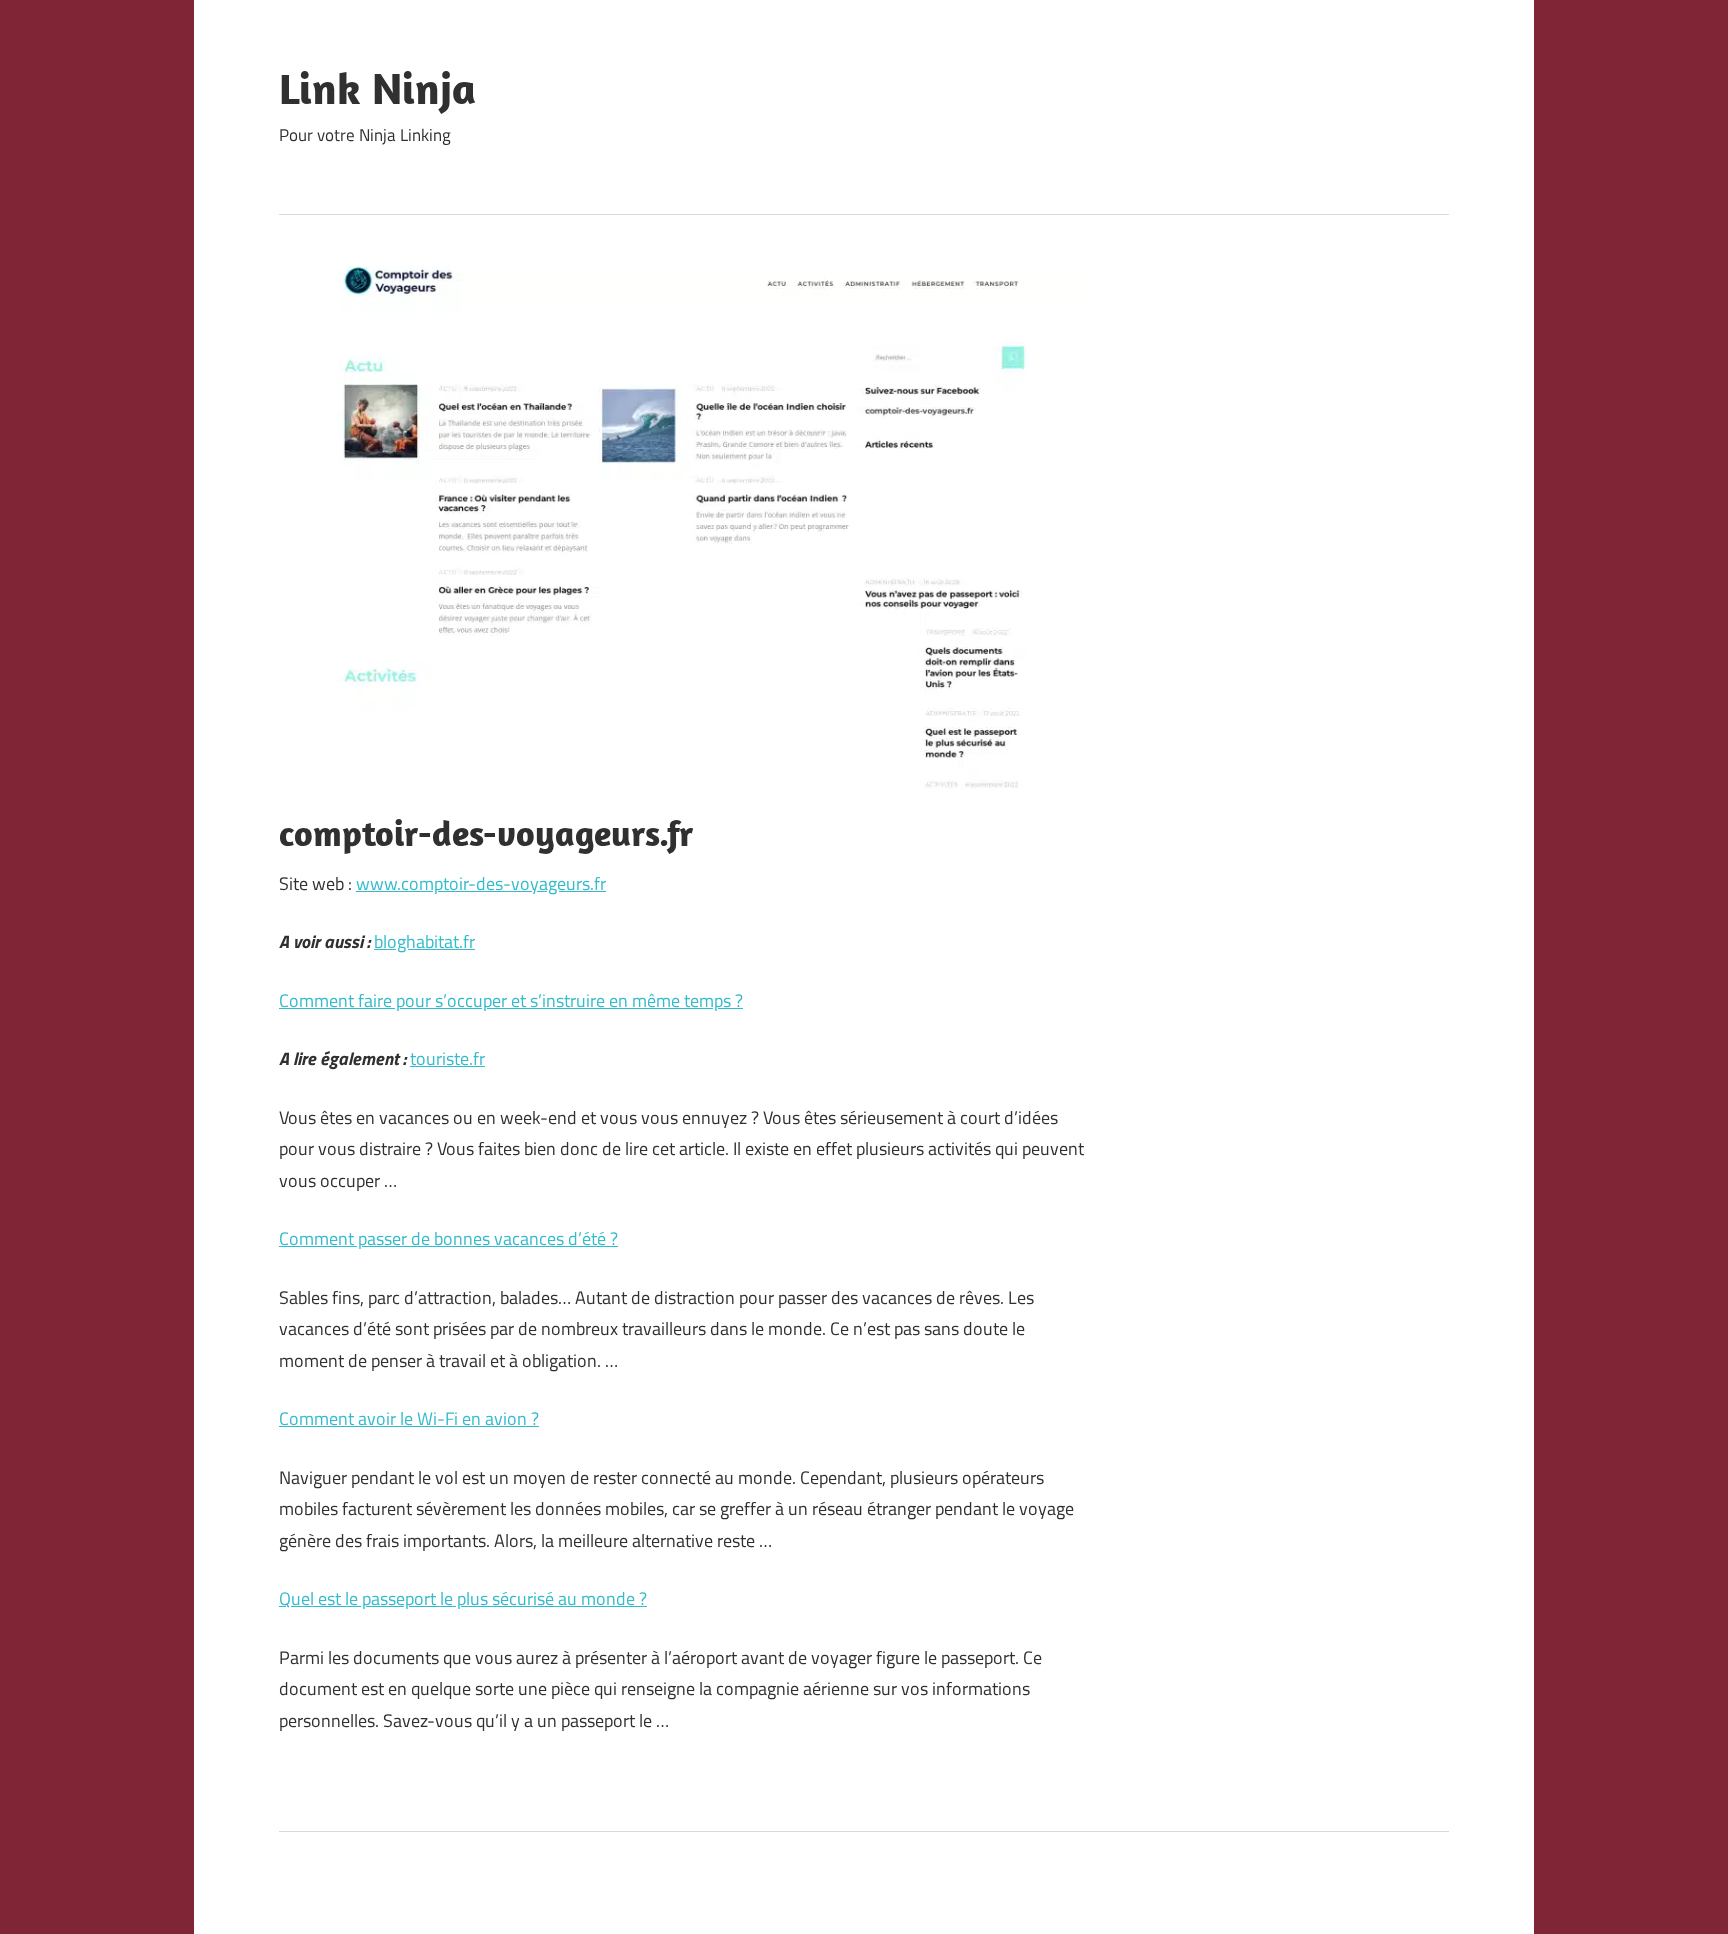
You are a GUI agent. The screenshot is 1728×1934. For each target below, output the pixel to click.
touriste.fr (447, 1058)
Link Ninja (377, 88)
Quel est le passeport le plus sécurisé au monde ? (463, 1598)
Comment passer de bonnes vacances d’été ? (448, 1238)
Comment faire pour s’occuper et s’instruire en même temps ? (511, 1000)
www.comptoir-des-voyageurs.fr (481, 883)
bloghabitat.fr (424, 941)
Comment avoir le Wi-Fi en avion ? (409, 1418)
